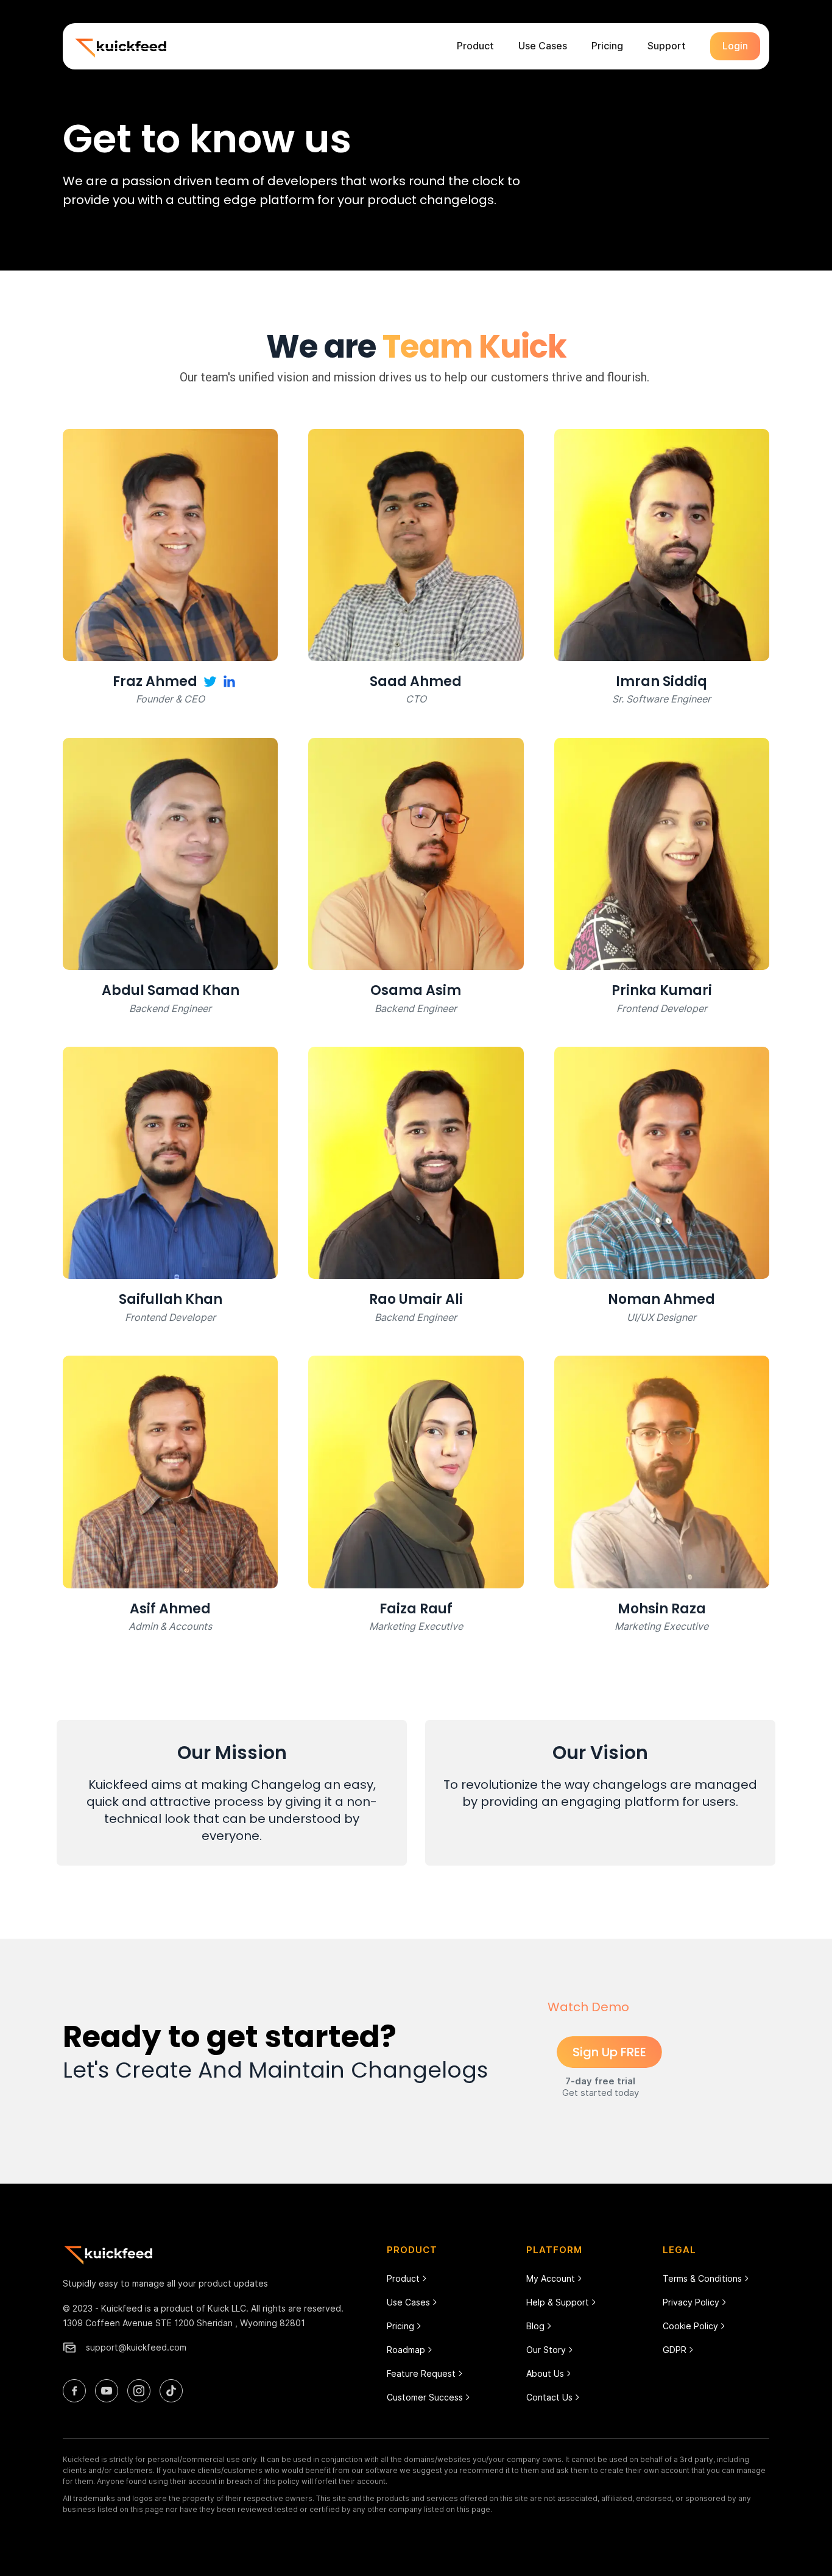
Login (735, 46)
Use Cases (543, 46)
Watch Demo (588, 2007)
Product (475, 46)
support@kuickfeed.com (136, 2347)
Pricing (607, 46)
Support (667, 46)
